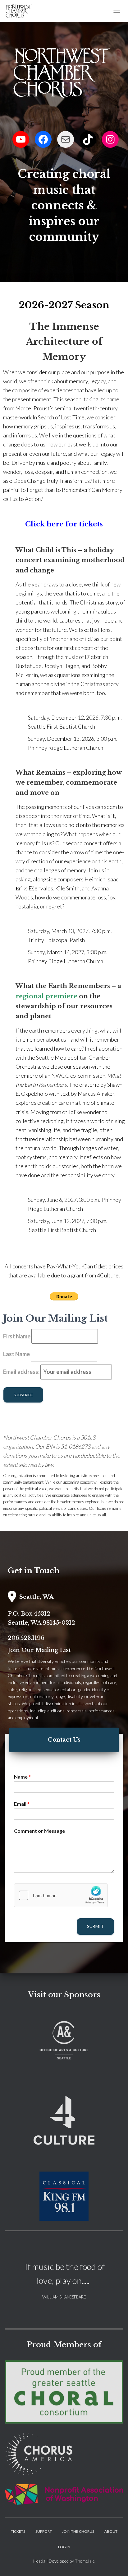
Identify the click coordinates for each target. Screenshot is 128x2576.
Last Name (16, 1354)
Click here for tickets (64, 524)
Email (22, 1804)
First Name (17, 1336)
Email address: (22, 1372)
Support (44, 2531)
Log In (64, 2547)
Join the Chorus (78, 2531)
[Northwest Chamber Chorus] (21, 11)
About (111, 2531)
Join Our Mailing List (39, 1650)
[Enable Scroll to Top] (116, 2564)
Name (22, 1777)
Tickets (18, 2531)
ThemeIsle (85, 2561)
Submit (95, 1926)
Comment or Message (39, 1831)
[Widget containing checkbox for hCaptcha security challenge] (61, 1895)
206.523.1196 (26, 1638)
